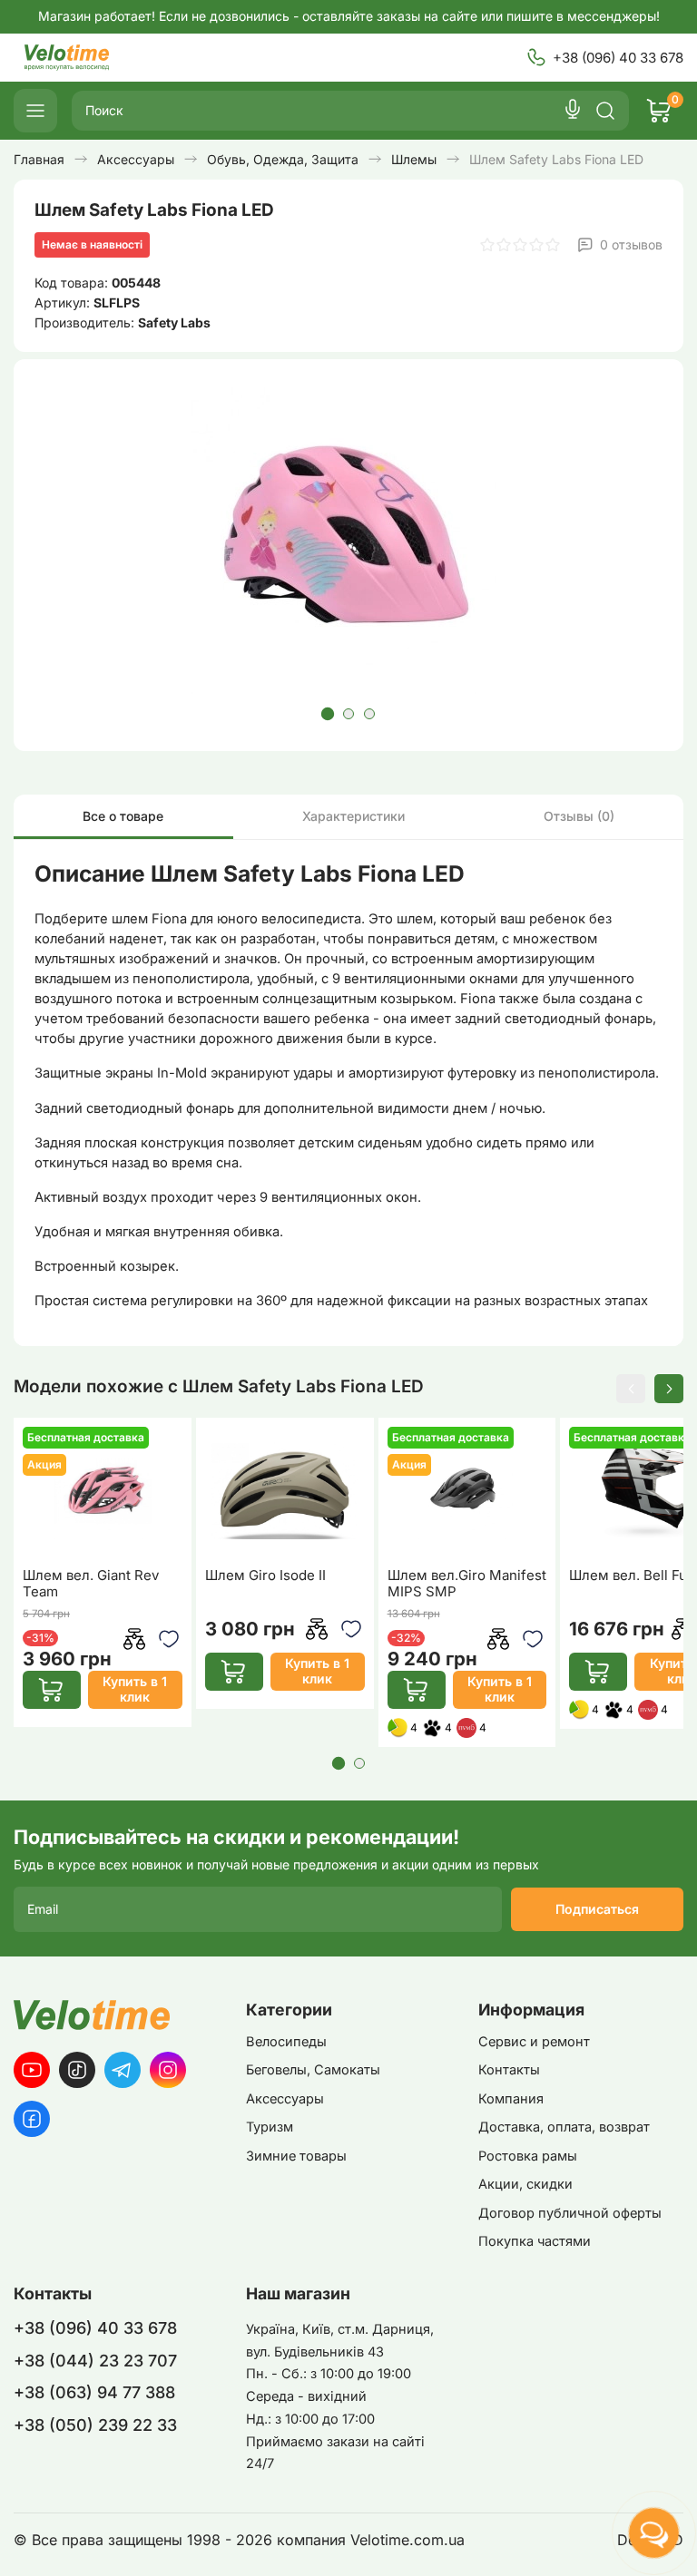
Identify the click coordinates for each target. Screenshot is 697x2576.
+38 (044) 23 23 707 (95, 2361)
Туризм (270, 2127)
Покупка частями (535, 2241)
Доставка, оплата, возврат (564, 2127)
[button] (328, 714)
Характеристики (353, 816)
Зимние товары (296, 2156)
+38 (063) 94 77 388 (94, 2392)
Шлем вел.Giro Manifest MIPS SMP (467, 1584)
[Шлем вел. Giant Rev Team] (103, 1491)
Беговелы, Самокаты (313, 2070)
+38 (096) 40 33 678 (618, 58)
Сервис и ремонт (534, 2042)
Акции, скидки (525, 2184)
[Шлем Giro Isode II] (285, 1491)
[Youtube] (32, 2070)
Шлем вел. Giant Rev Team (91, 1584)
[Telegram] (123, 2070)
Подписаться (597, 1909)
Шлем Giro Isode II (265, 1576)
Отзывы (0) (579, 816)
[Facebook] (32, 2119)
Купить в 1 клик (135, 1689)
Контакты (509, 2070)
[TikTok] (77, 2070)
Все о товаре (123, 816)
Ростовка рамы (528, 2156)
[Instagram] (168, 2070)
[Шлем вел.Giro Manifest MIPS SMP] (467, 1491)
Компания (511, 2099)
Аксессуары (285, 2099)
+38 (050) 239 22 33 (95, 2425)
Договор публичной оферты (570, 2213)
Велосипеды (286, 2042)
